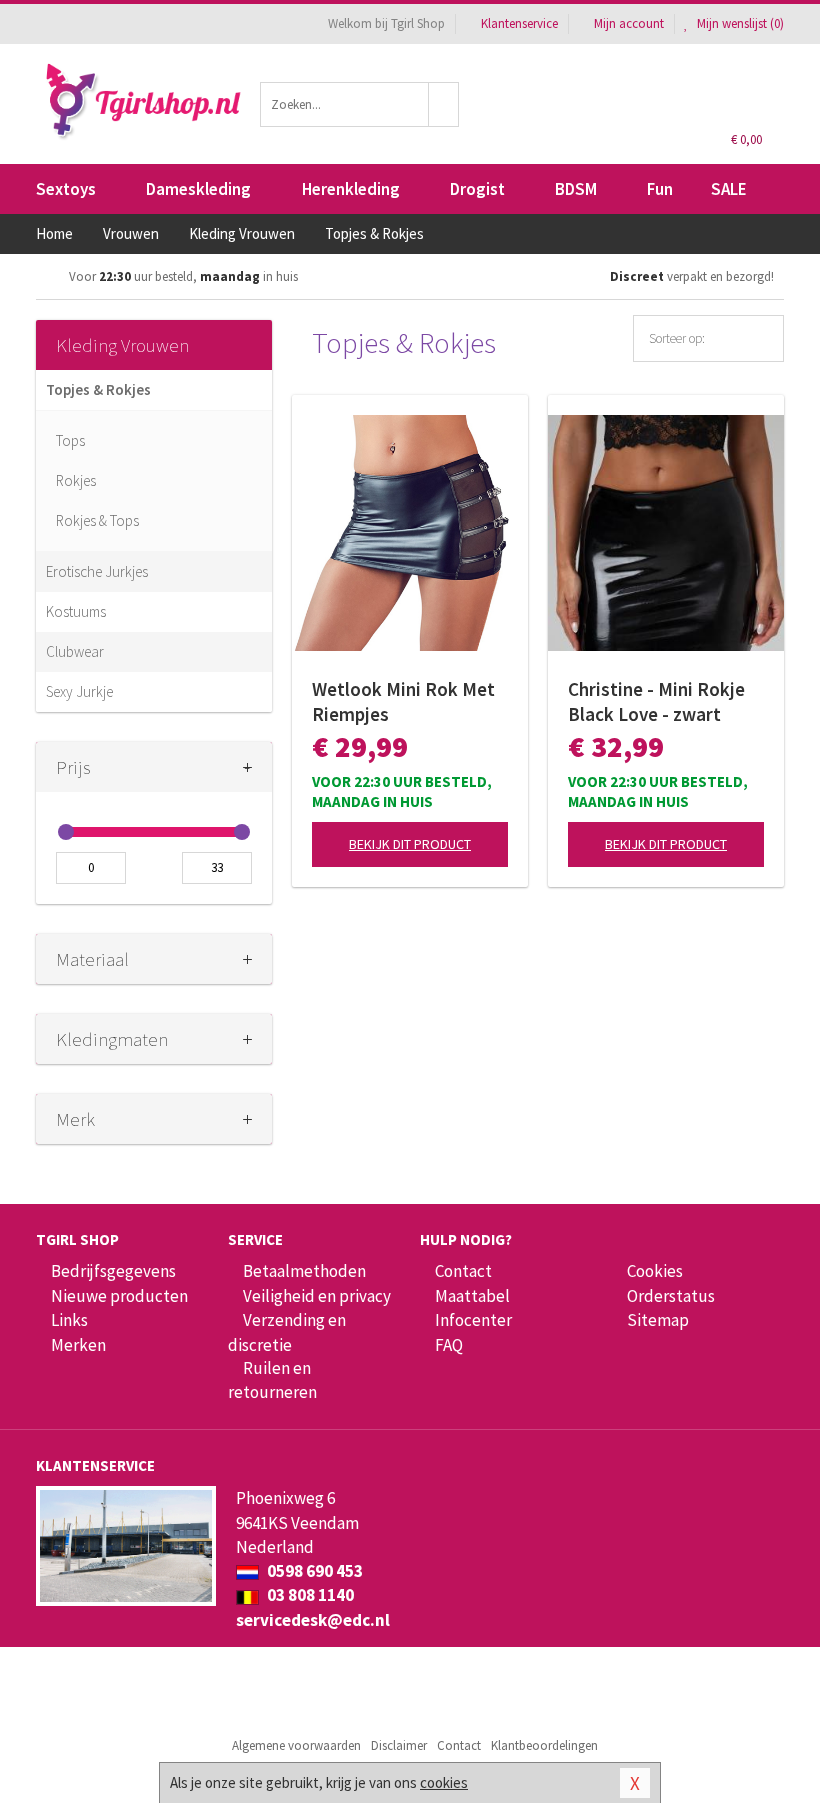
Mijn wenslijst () (739, 23)
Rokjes (76, 480)
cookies (444, 1782)
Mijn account (629, 23)
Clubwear (75, 651)
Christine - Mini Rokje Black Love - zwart (656, 701)
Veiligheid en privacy (317, 1296)
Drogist (477, 189)
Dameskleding (198, 189)
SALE (729, 189)
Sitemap (658, 1320)
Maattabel (472, 1296)
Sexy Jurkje (79, 691)
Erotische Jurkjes (97, 571)
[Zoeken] (444, 104)
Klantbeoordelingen (544, 1745)
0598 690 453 (313, 1571)
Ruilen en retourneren (272, 1380)
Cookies (655, 1271)
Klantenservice (519, 23)
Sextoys (66, 189)
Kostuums (76, 611)
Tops (70, 440)
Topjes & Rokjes (98, 389)
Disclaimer (399, 1745)
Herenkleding (351, 189)
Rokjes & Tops (97, 520)
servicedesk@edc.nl (313, 1620)
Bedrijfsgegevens (113, 1271)
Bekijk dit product (410, 844)
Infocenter (473, 1320)
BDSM (576, 189)
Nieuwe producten (119, 1296)
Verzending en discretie (287, 1332)
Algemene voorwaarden (296, 1745)
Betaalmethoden (304, 1271)
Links (69, 1320)
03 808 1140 (309, 1595)
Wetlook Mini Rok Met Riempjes (403, 701)
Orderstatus (671, 1296)
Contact (463, 1271)
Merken (78, 1345)
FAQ (449, 1345)
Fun (660, 189)
